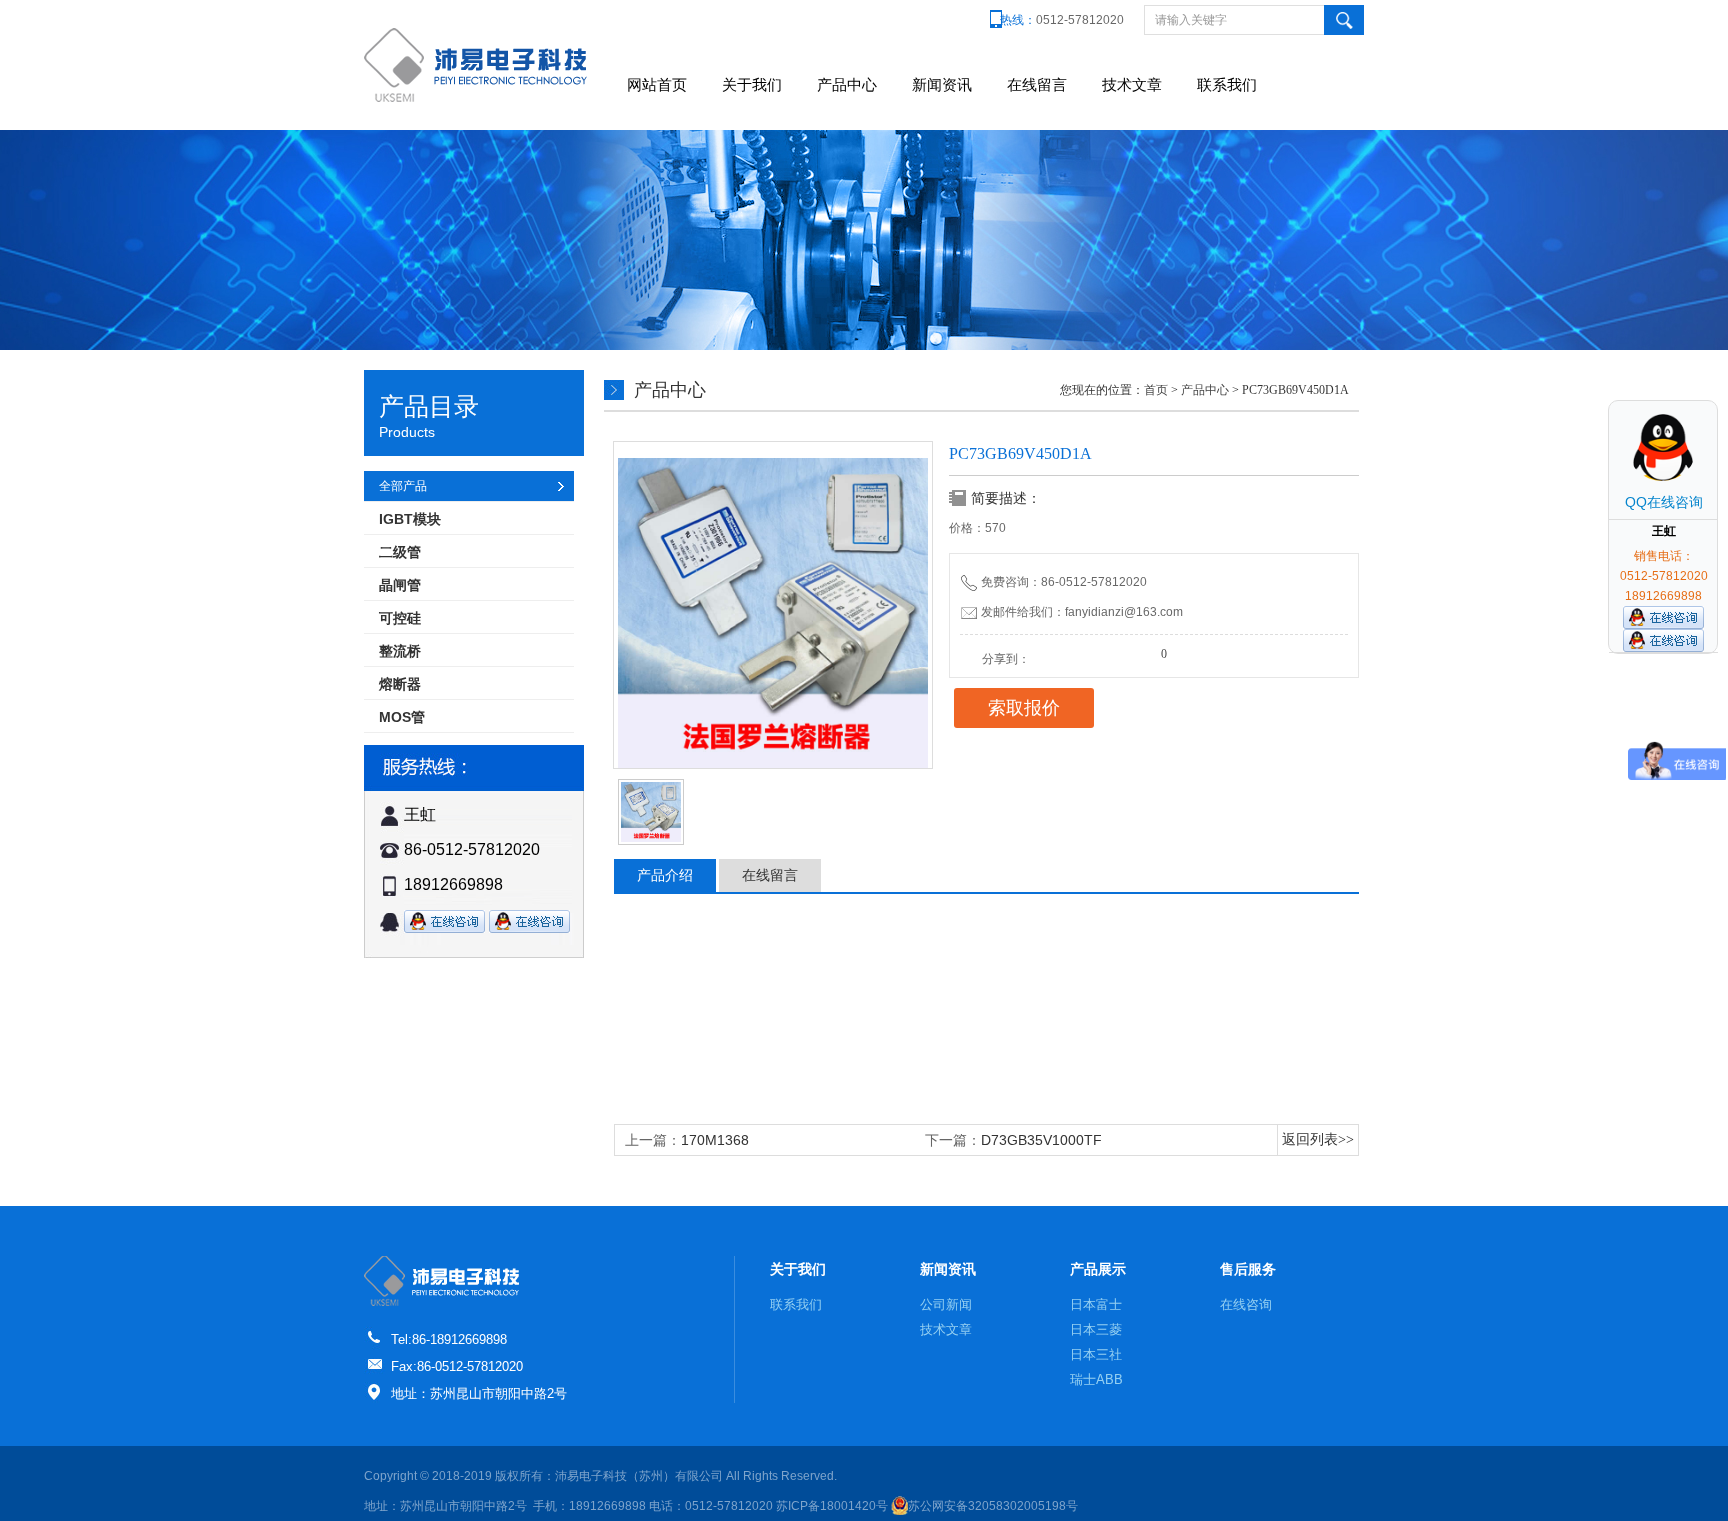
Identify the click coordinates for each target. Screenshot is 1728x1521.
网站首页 (657, 84)
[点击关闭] (1696, 400)
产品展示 (1098, 1269)
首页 (1156, 390)
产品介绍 (665, 875)
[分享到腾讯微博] (1085, 653)
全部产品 (403, 486)
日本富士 (1096, 1304)
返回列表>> (1318, 1139)
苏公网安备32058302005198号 (993, 1506)
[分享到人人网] (1107, 653)
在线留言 (1037, 84)
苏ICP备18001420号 (832, 1506)
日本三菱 (1096, 1329)
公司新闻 (946, 1304)
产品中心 (847, 84)
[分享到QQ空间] (1041, 653)
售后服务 (1248, 1269)
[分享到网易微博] (1129, 653)
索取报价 (1024, 708)
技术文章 (1132, 84)
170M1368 (715, 1140)
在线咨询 (1246, 1304)
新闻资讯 (942, 84)
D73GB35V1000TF (1041, 1140)
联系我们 (1227, 84)
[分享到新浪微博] (1063, 653)
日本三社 (1096, 1354)
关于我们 (752, 84)
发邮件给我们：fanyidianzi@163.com (1082, 612)
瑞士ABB (1096, 1379)
